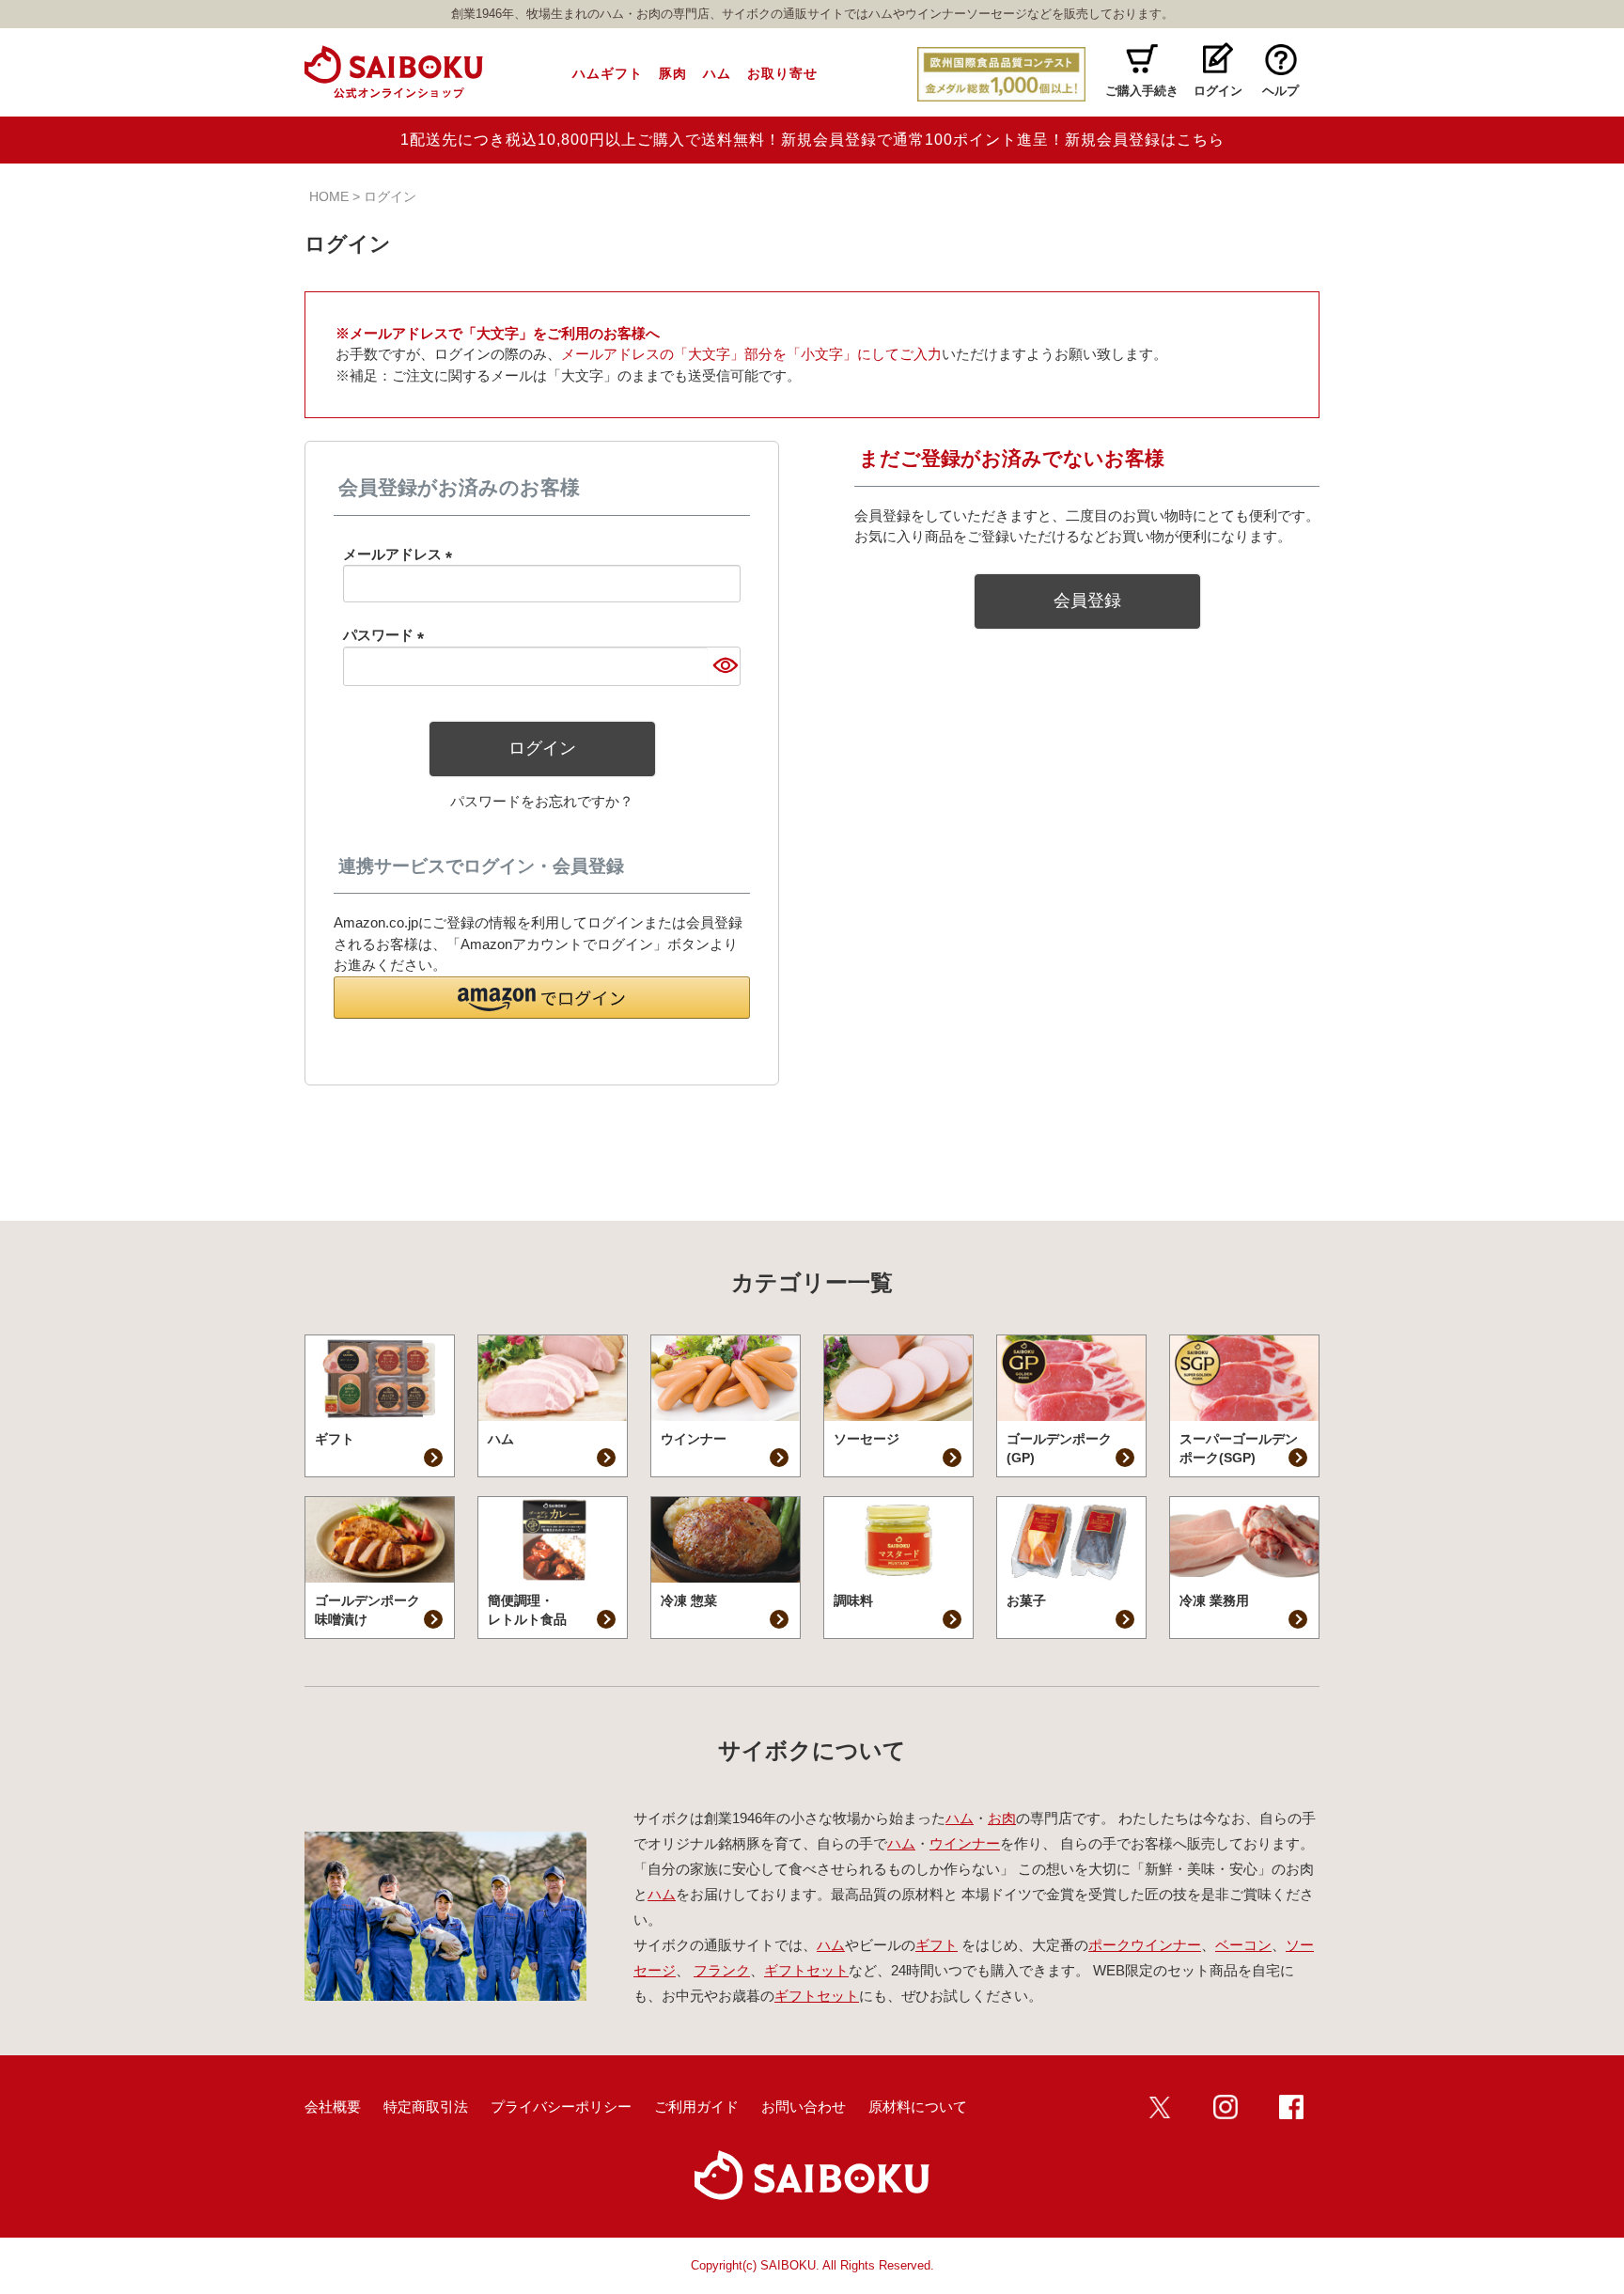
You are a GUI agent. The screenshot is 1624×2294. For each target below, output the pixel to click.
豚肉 (673, 73)
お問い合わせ (804, 2107)
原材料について (918, 2107)
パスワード (387, 635)
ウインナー (965, 1843)
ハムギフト (608, 73)
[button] (542, 998)
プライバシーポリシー (561, 2107)
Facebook (1291, 2107)
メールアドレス (401, 554)
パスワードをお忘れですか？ (542, 801)
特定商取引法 (426, 2107)
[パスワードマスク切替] (724, 666)
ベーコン (1243, 1945)
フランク (722, 1970)
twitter (1160, 2107)
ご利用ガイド (696, 2107)
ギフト (937, 1945)
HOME (329, 196)
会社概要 (333, 2107)
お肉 (1002, 1818)
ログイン (1218, 91)
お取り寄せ (782, 73)
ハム (717, 73)
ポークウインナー (1145, 1945)
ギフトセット (806, 1970)
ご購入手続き (1142, 91)
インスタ (1226, 2107)
